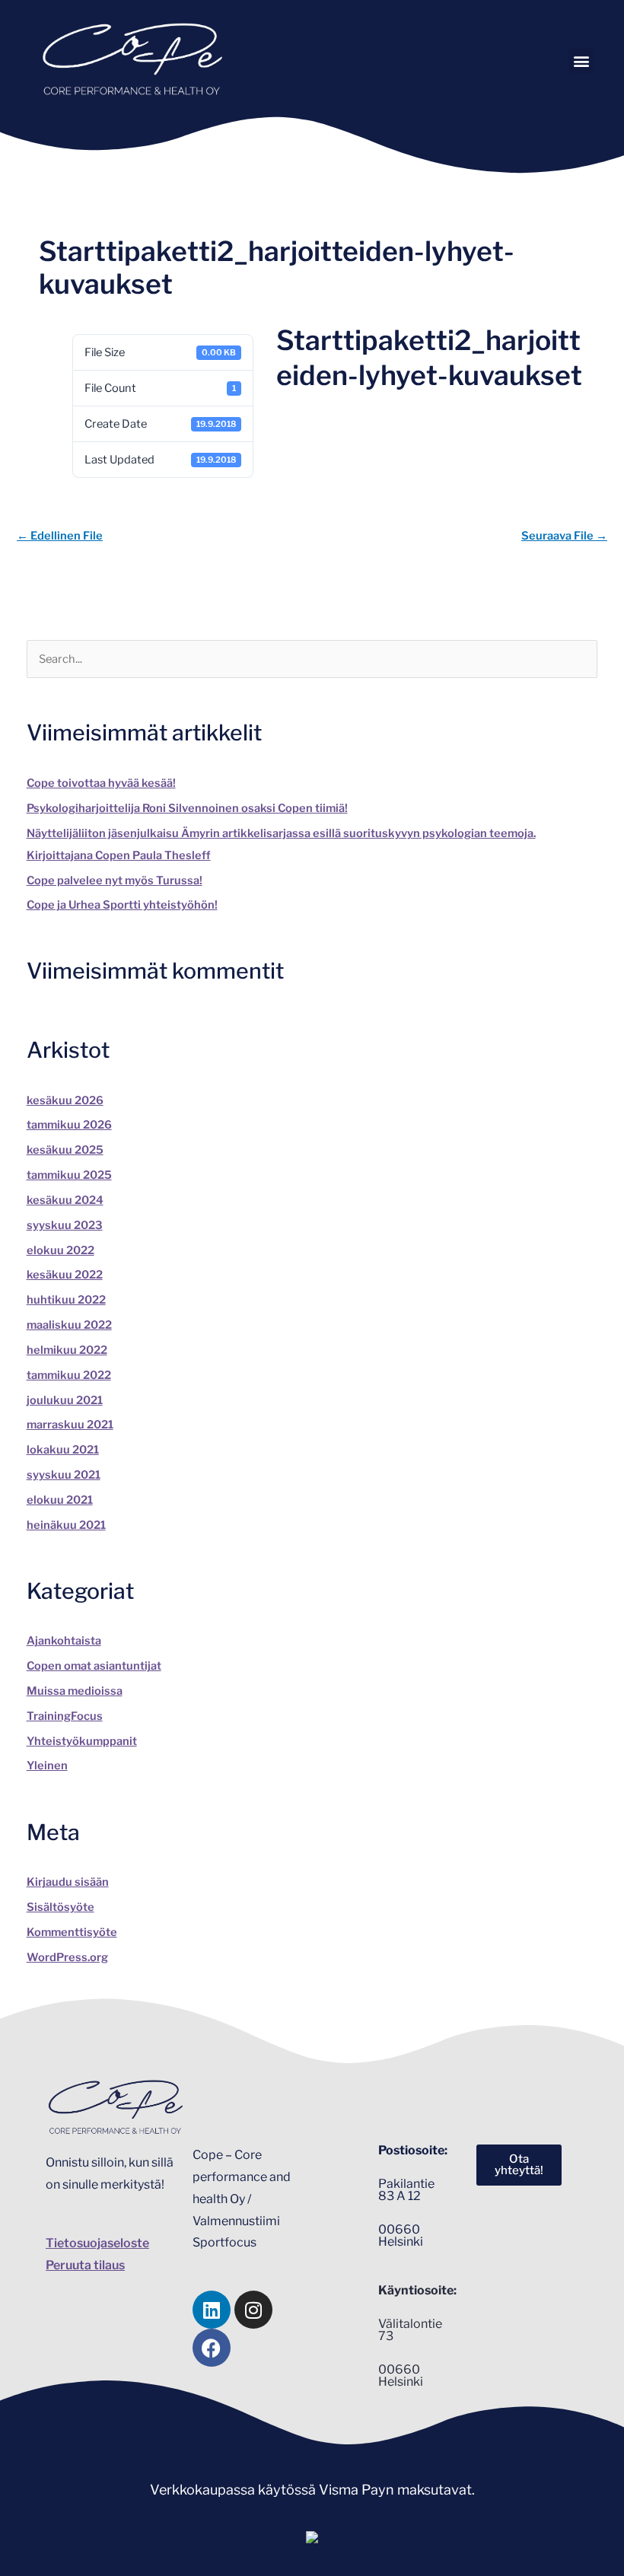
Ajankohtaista (64, 1641)
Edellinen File (60, 536)
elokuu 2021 (60, 1500)
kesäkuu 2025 (65, 1150)
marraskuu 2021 (70, 1425)
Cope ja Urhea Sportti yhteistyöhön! (122, 905)
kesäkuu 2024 (65, 1200)
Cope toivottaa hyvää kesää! (101, 783)
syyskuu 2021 (64, 1475)
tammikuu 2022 (69, 1375)
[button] (581, 60)
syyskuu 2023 (65, 1225)
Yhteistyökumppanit (82, 1741)
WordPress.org (67, 1957)
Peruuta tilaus (85, 2265)
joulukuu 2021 (65, 1400)
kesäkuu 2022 (65, 1275)
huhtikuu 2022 (66, 1300)
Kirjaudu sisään (68, 1882)
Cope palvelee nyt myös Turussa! (115, 880)
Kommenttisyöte (72, 1932)
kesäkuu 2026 (65, 1100)
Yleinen (47, 1766)
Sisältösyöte (60, 1907)
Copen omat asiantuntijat (94, 1666)
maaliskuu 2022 (69, 1325)
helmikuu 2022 (67, 1350)
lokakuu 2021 (63, 1450)
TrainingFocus (65, 1716)
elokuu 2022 (60, 1250)
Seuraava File (564, 536)
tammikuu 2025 (69, 1175)
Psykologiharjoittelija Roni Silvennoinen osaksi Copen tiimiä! (187, 808)
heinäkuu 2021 (66, 1525)
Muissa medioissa (75, 1691)
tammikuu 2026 (69, 1125)
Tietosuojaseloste (97, 2243)
